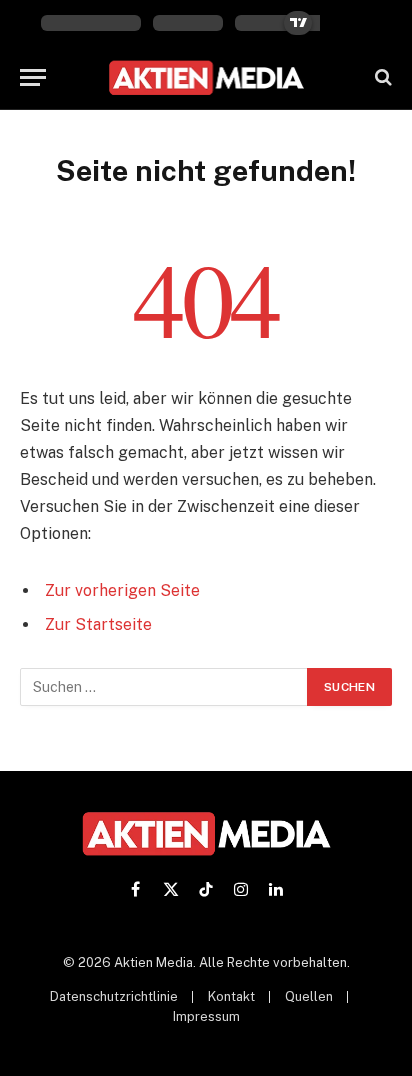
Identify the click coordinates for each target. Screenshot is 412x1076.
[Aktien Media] (206, 77)
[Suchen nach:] (164, 687)
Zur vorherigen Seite (122, 590)
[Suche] (381, 77)
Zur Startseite (98, 624)
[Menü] (33, 77)
